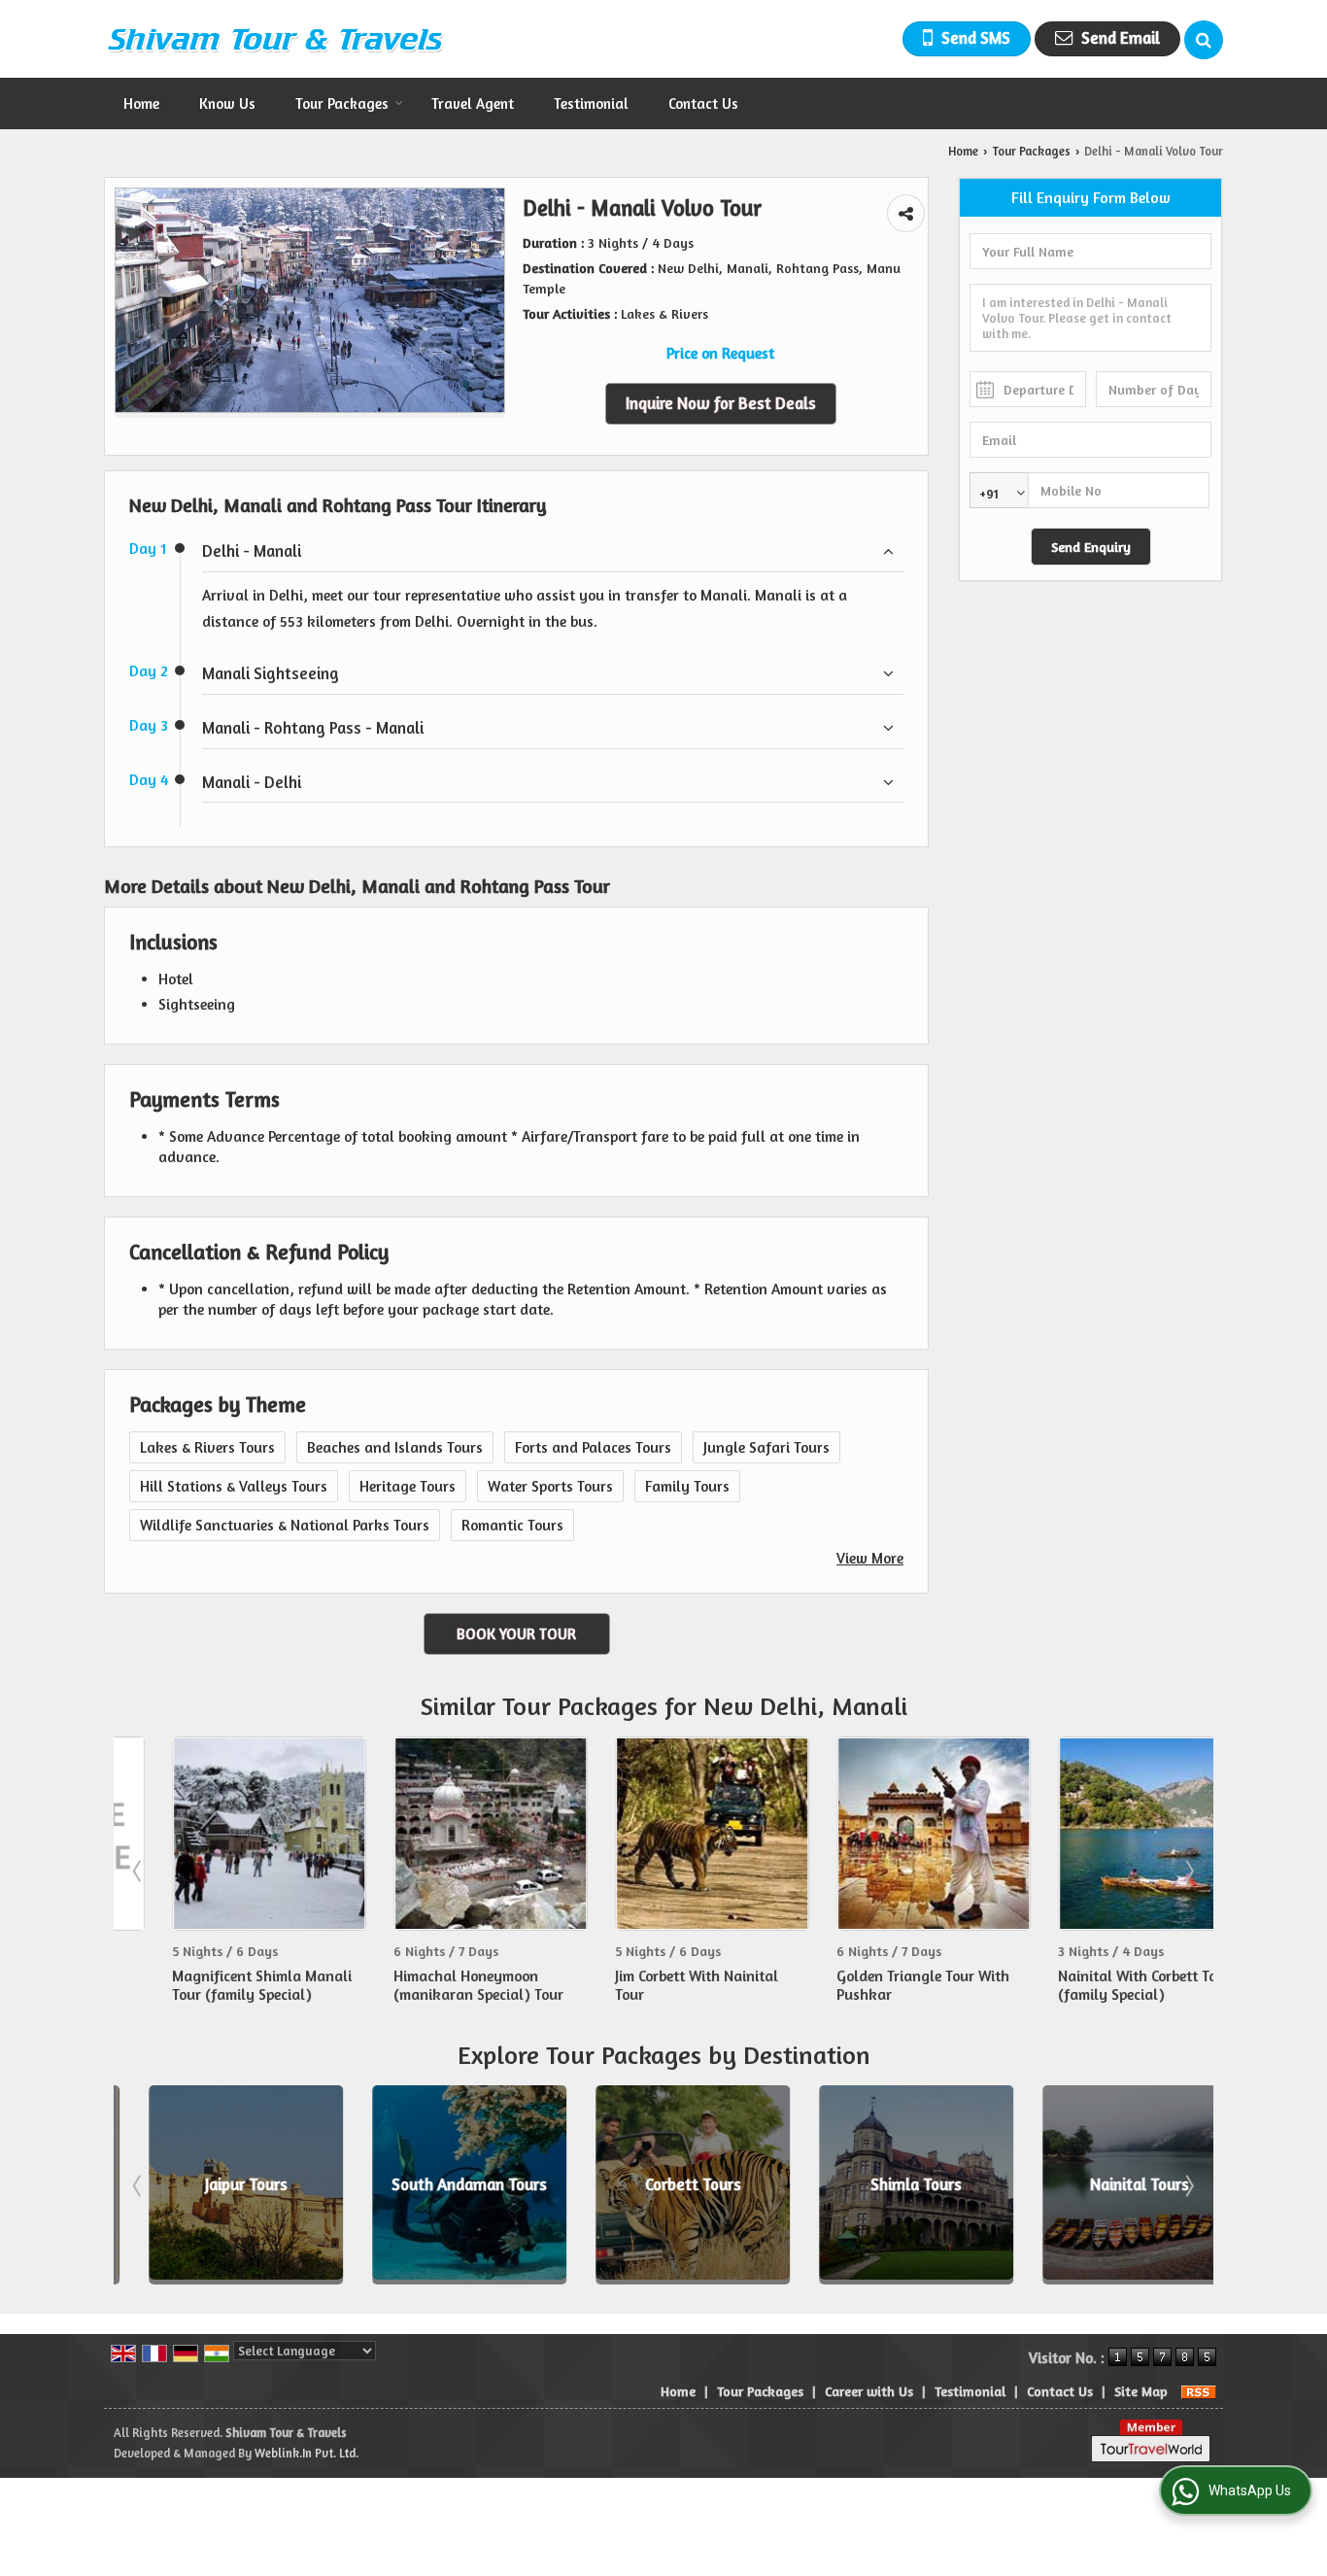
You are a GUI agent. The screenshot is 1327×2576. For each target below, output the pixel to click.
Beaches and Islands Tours (395, 1447)
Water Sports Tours (550, 1486)
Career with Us (869, 2391)
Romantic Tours (512, 1525)
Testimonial (591, 103)
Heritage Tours (408, 1486)
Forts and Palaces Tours (593, 1447)
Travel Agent (473, 103)
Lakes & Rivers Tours (207, 1447)
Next (1188, 1871)
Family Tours (687, 1486)
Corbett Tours (665, 2184)
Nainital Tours (1111, 2184)
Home (141, 103)
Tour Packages (342, 103)
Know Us (227, 103)
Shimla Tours (888, 2184)
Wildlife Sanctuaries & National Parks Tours (285, 1525)
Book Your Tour (516, 1634)
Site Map (1141, 2391)
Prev (139, 1871)
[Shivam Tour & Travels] (275, 39)
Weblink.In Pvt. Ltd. (306, 2453)
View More (870, 1558)
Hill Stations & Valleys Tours (234, 1486)
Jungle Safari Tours (766, 1447)
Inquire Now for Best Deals (721, 403)
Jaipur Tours (218, 2184)
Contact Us (703, 103)
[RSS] (1199, 2391)
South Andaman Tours (441, 2184)
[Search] (1204, 40)
